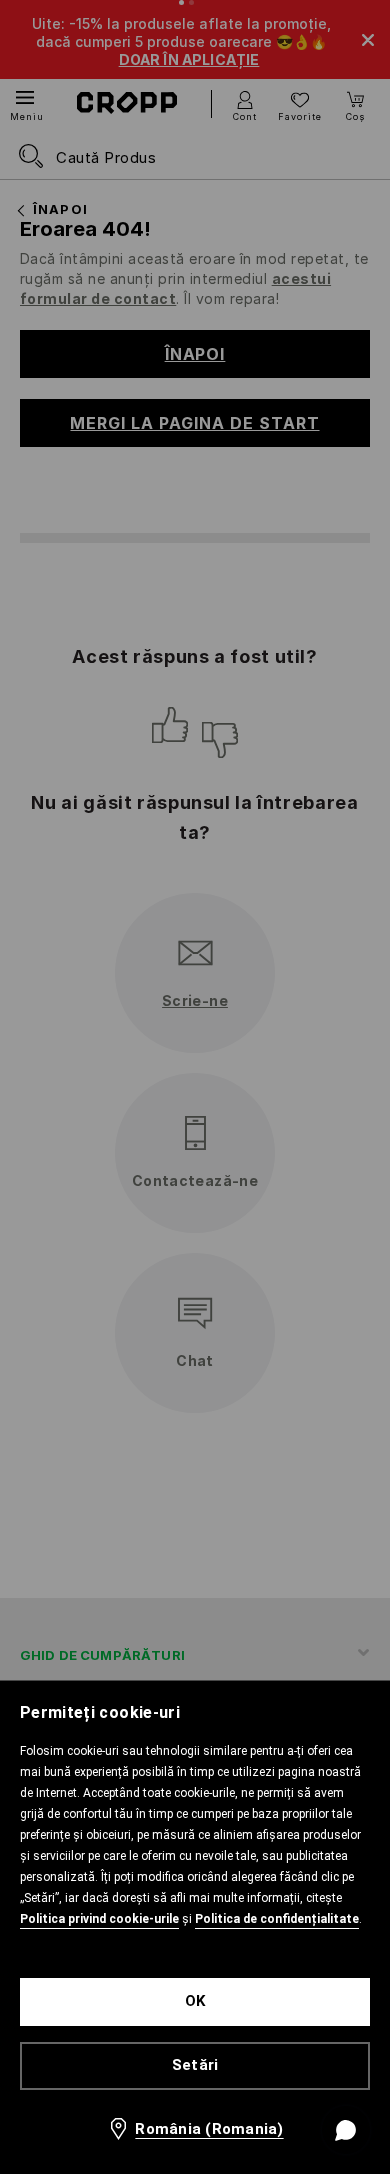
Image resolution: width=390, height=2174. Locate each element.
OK (195, 2001)
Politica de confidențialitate (277, 1919)
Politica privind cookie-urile (99, 1919)
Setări (195, 2065)
